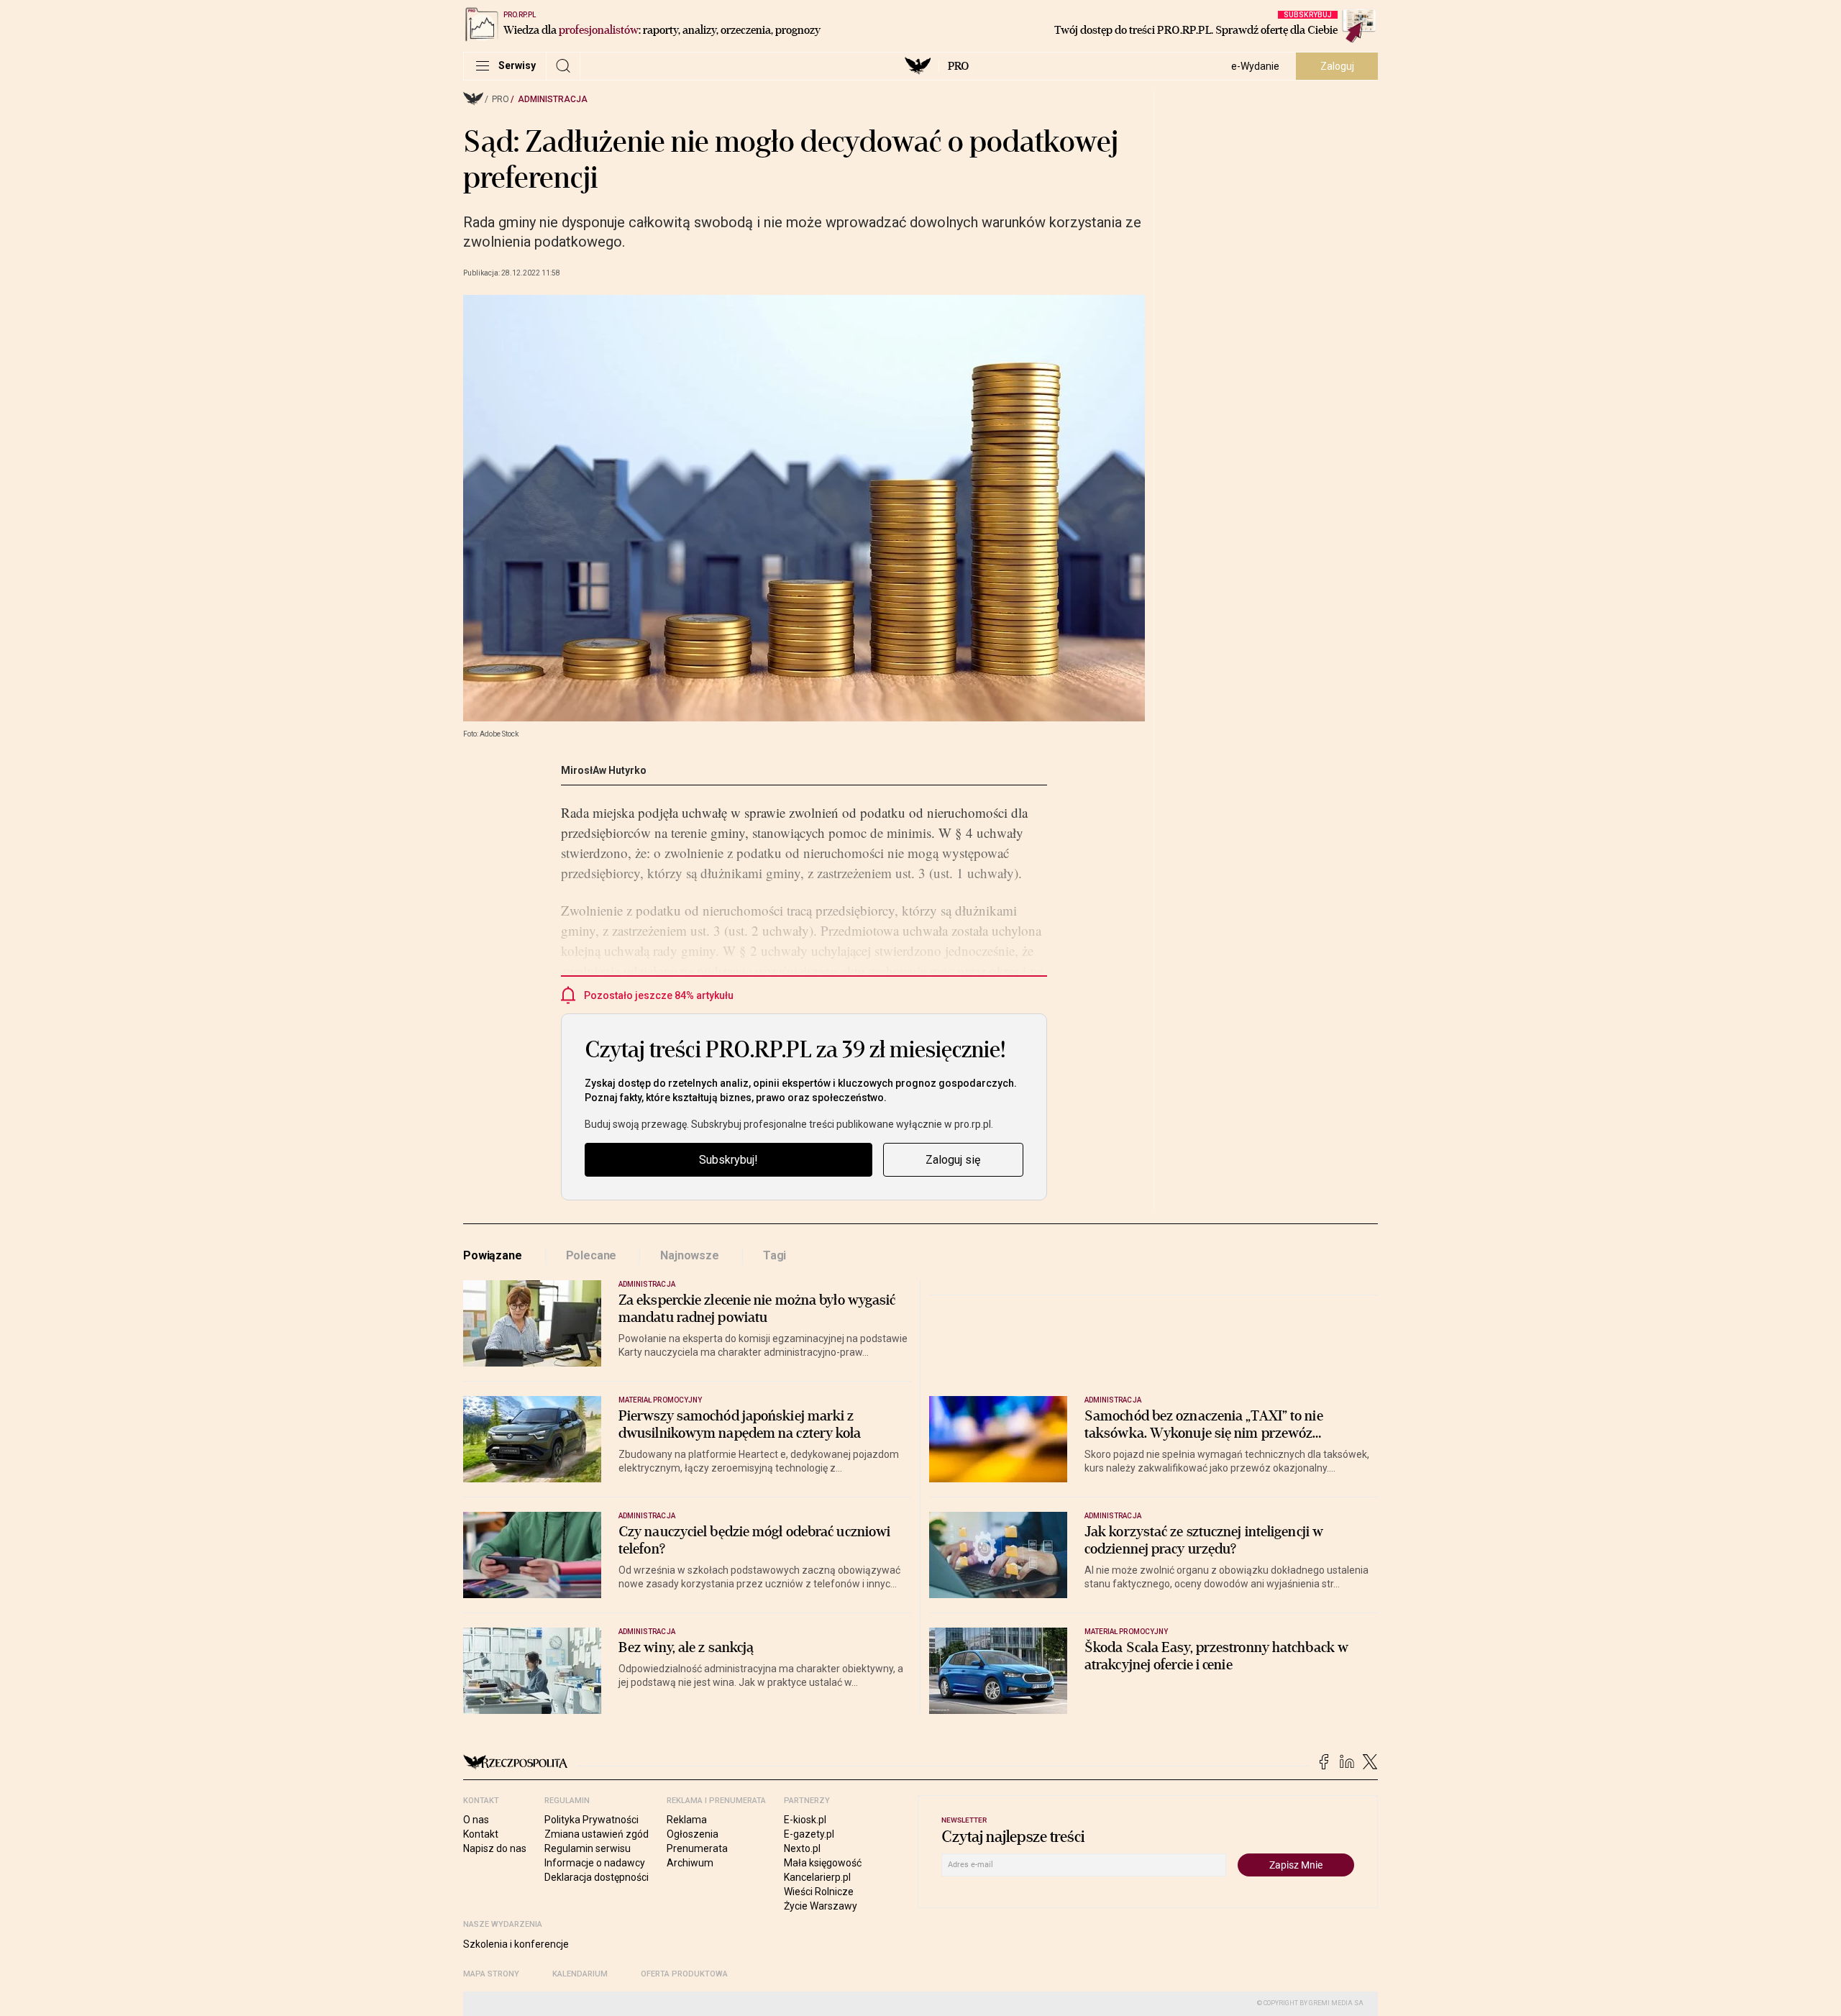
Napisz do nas (495, 1848)
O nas (476, 1820)
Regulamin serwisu (588, 1848)
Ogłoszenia (693, 1834)
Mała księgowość (823, 1863)
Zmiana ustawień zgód (597, 1834)
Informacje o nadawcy (595, 1863)
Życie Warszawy (821, 1906)
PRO (958, 66)
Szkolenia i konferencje (516, 1944)
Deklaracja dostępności (597, 1877)
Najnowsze (690, 1255)
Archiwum (690, 1863)
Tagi (775, 1255)
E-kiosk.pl (805, 1820)
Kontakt (481, 1834)
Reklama (687, 1820)
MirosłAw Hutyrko (604, 770)
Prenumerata (697, 1848)
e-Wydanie (1255, 66)
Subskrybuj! (728, 1160)
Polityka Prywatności (591, 1820)
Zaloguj (1337, 66)
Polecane (591, 1255)
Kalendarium (580, 1974)
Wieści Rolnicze (819, 1892)
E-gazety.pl (809, 1834)
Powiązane (493, 1255)
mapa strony (491, 1974)
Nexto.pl (802, 1848)
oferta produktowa (684, 1974)
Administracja (553, 99)
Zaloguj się (953, 1160)
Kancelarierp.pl (817, 1877)
